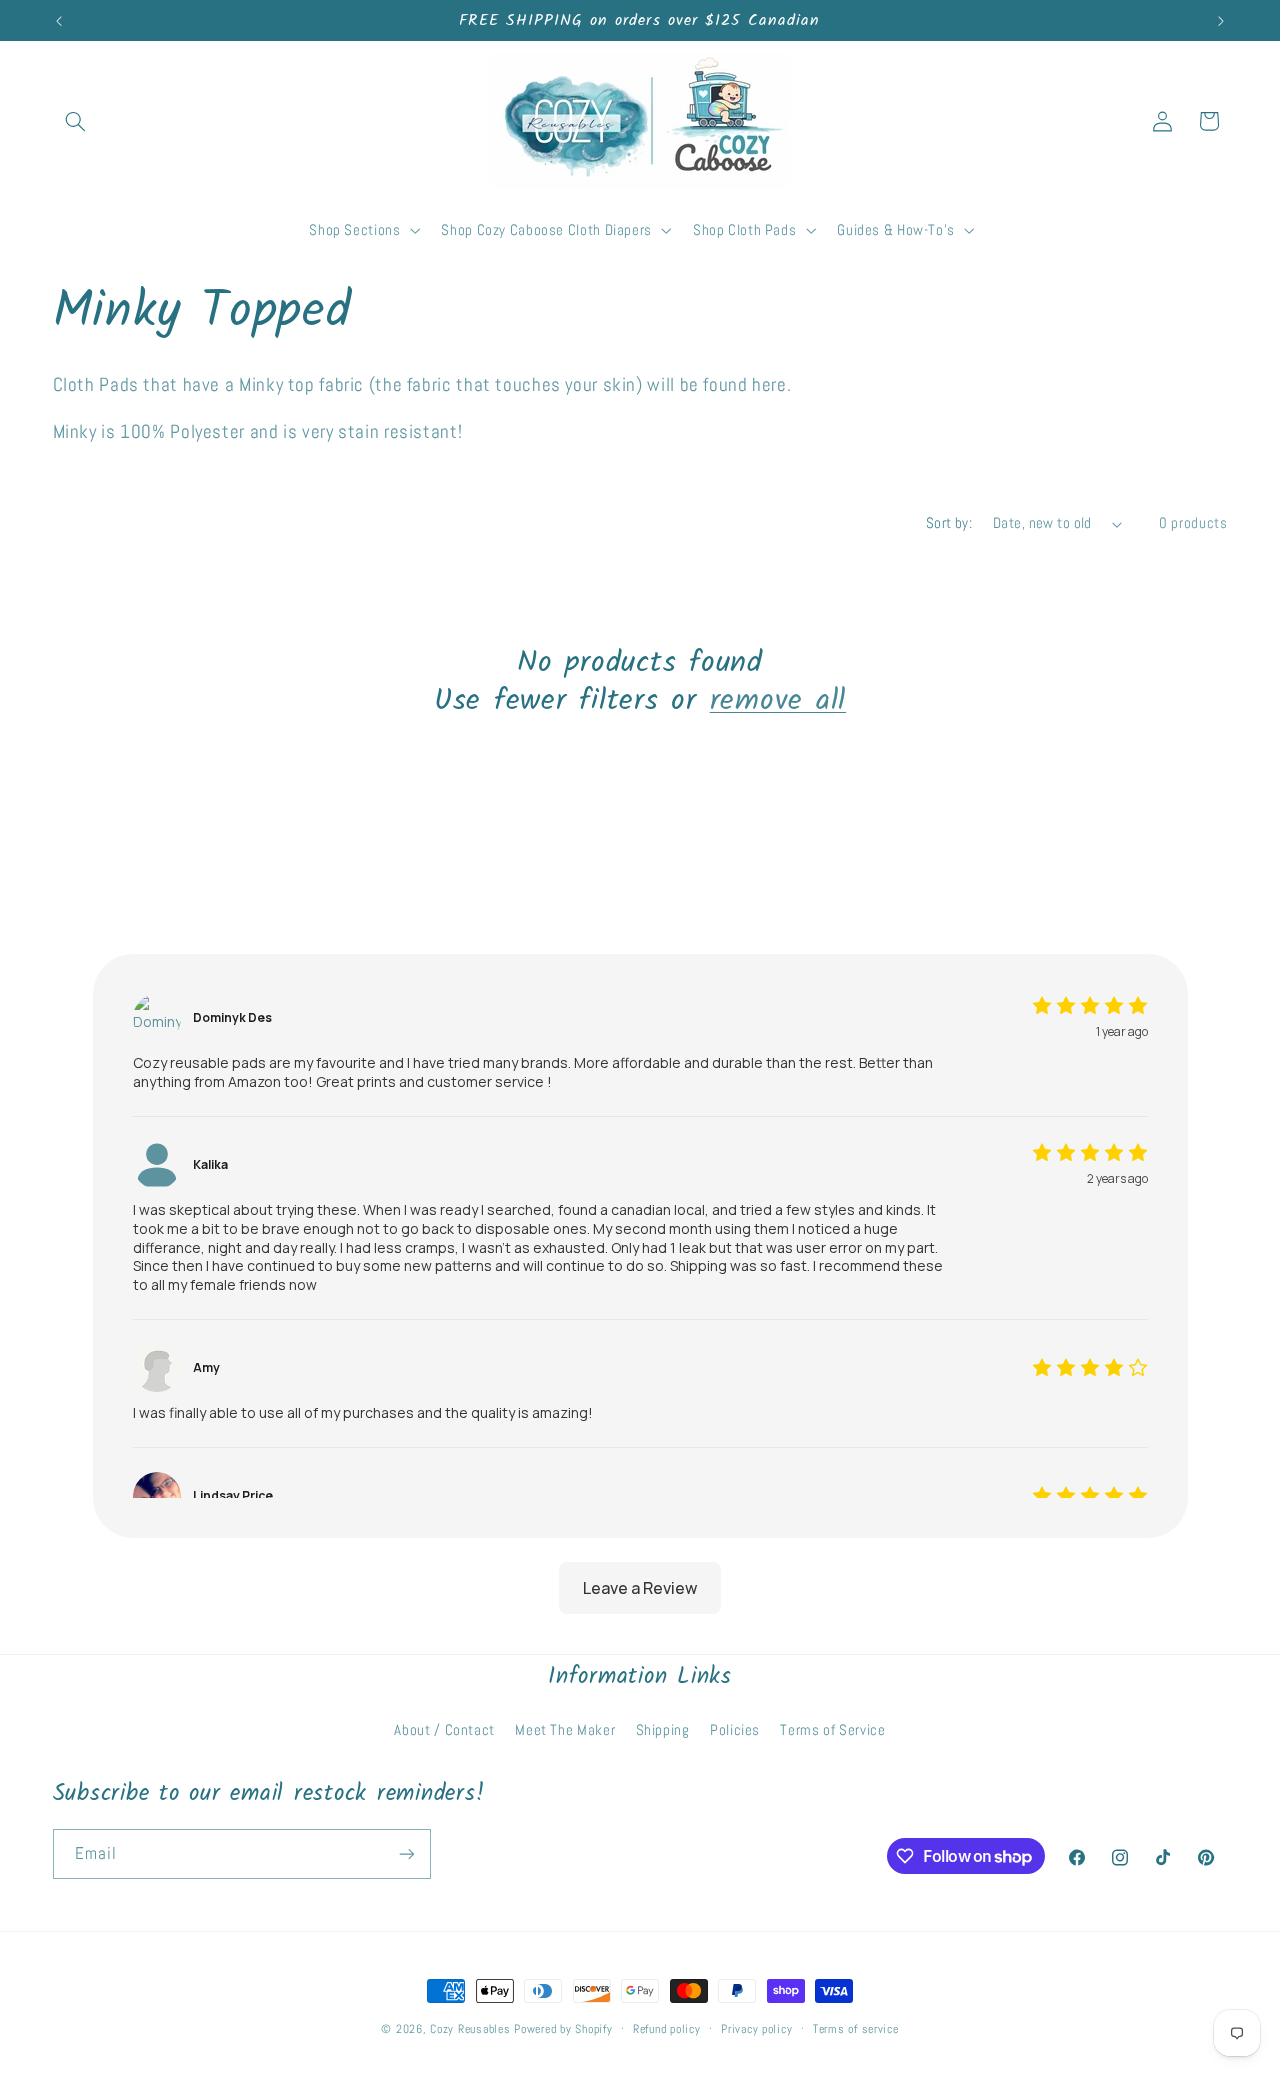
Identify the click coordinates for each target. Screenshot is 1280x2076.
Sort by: (949, 523)
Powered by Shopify (563, 2029)
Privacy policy (756, 2029)
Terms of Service (832, 1730)
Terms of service (856, 2029)
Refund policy (667, 2029)
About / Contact (444, 1730)
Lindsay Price (233, 1496)
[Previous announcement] (59, 21)
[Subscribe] (406, 1853)
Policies (735, 1730)
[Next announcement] (1221, 21)
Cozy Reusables (470, 2029)
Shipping (663, 1730)
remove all (778, 702)
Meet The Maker (565, 1730)
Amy (206, 1368)
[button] (76, 121)
